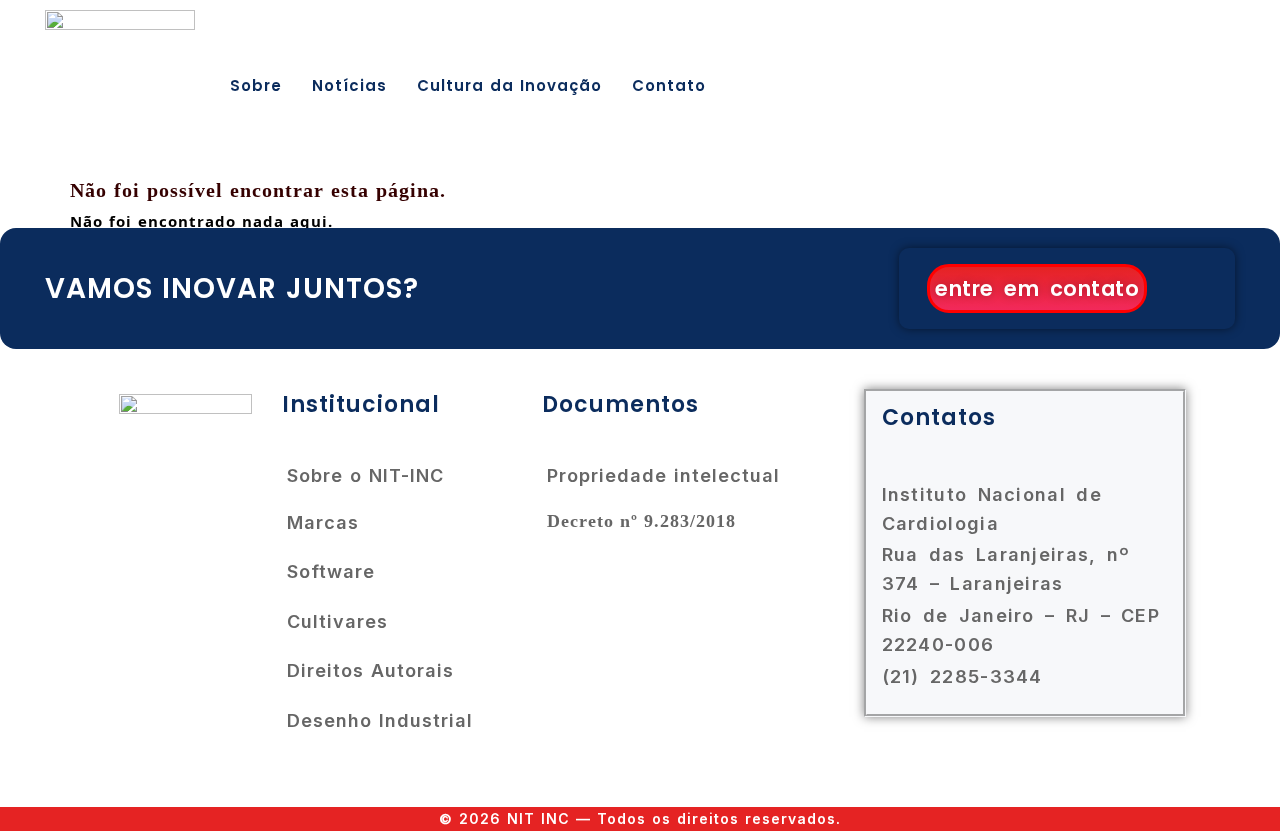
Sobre (256, 85)
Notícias (349, 85)
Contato (669, 85)
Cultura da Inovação (509, 85)
